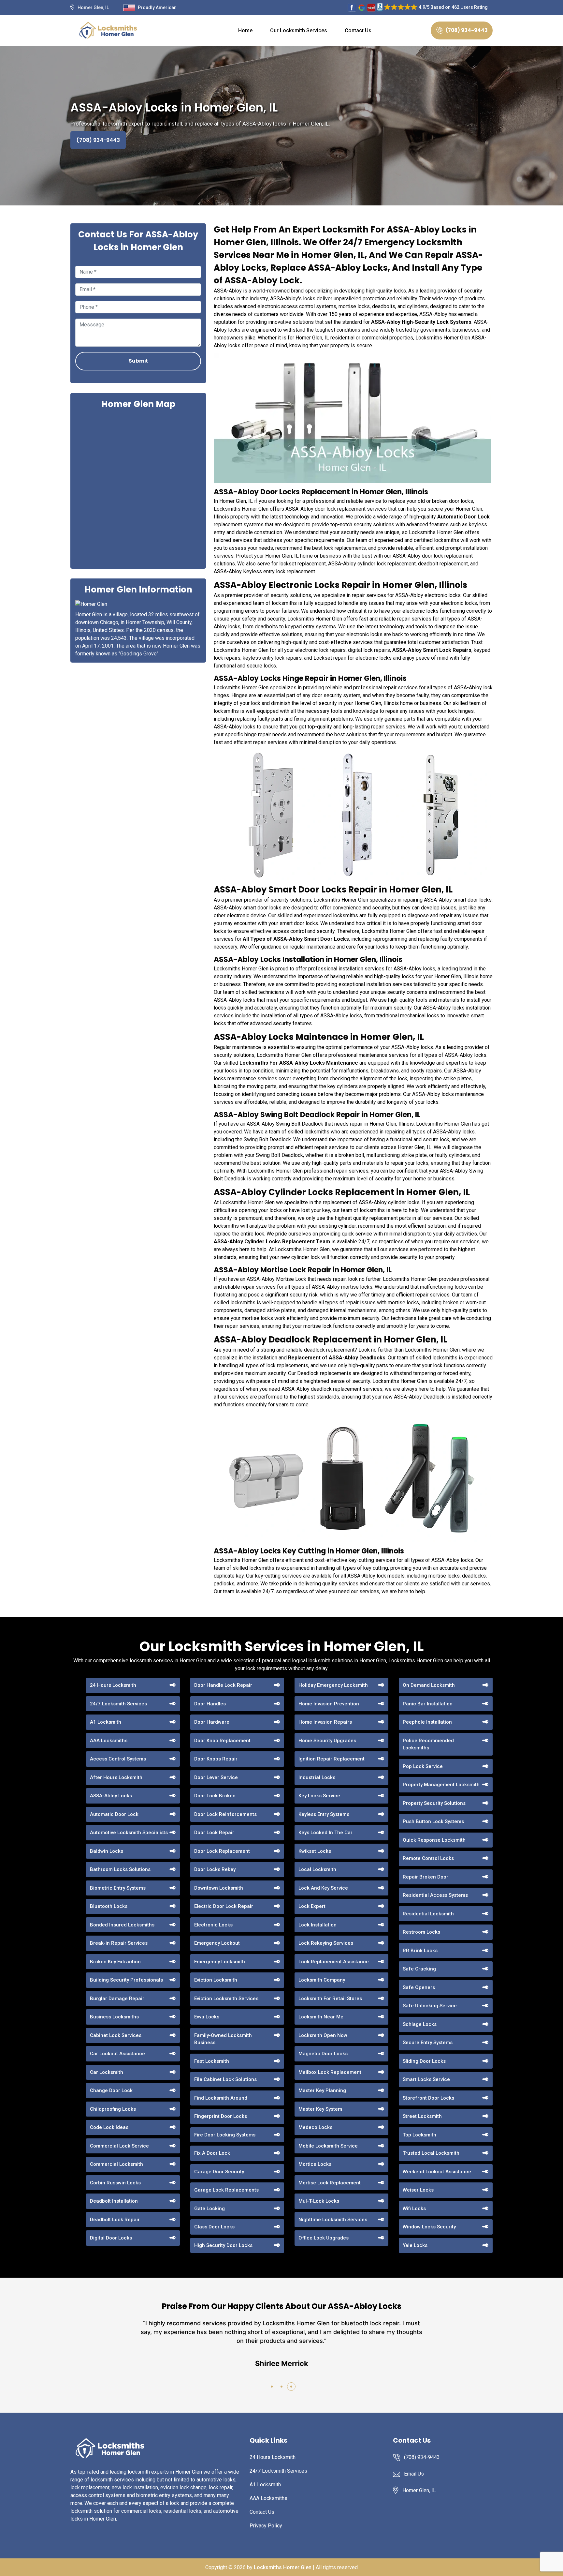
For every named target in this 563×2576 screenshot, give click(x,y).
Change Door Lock (111, 2090)
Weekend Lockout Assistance (437, 2172)
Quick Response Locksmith (434, 1840)
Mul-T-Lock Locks (319, 2201)
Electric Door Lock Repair (224, 1906)
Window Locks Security (429, 2227)
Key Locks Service (319, 1796)
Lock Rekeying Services (326, 1943)
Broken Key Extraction (115, 1962)
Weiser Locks (418, 2190)
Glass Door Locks (214, 2227)
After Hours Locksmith (116, 1777)
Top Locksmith (419, 2135)
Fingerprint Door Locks (221, 2116)
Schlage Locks (420, 2024)
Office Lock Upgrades (324, 2238)
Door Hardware (212, 1722)
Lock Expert (312, 1906)
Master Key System (320, 2109)
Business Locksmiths (114, 2017)
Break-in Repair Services (119, 1943)
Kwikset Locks (315, 1851)
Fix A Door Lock (212, 2153)
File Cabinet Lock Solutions (225, 2079)
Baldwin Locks (107, 1851)
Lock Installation (318, 1925)
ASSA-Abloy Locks (111, 1796)
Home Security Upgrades (327, 1741)
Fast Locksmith (212, 2061)
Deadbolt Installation (114, 2201)
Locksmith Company (322, 1980)
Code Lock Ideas (109, 2127)
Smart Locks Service (426, 2079)
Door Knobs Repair (216, 1759)
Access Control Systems (118, 1759)
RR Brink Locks (420, 1951)
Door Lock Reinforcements (225, 1814)
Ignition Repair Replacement (332, 1759)
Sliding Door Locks (424, 2061)
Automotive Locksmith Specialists (129, 1833)
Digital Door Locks (111, 2238)
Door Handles (210, 1704)
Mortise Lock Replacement (330, 2183)
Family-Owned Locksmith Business (223, 2039)
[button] (272, 2387)
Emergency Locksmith (220, 1962)
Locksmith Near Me (321, 2017)
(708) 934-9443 (467, 30)
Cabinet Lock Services (116, 2035)
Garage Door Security (219, 2172)
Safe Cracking (419, 1969)
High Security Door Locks (223, 2245)
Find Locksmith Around (221, 2098)
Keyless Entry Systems (324, 1814)
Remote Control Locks (428, 1858)
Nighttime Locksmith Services (333, 2220)
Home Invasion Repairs (325, 1722)
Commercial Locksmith (116, 2164)
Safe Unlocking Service (430, 2006)
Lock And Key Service (323, 1888)
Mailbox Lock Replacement (330, 2072)
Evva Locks (207, 2017)
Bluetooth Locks (109, 1906)
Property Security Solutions (434, 1803)
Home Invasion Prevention (329, 1704)
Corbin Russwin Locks (115, 2183)
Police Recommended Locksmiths (428, 1744)
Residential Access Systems (435, 1895)
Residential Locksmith (428, 1914)
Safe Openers (419, 1987)
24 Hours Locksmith (113, 1685)
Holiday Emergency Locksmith (333, 1685)
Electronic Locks (213, 1925)
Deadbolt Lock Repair (115, 2220)
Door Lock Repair (214, 1833)
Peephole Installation (427, 1722)
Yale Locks (415, 2245)
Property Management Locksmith (441, 1785)
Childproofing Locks (113, 2109)
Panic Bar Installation (428, 1704)
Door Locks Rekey (215, 1869)
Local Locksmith (317, 1869)
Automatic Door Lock (114, 1814)
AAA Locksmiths (109, 1741)
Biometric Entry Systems (118, 1888)
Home (245, 30)
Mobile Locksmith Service (328, 2146)
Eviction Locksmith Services (226, 1999)
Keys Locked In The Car (325, 1833)
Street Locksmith (422, 2116)
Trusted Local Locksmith (431, 2153)
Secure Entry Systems (428, 2043)
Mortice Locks (315, 2164)
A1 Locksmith (106, 1722)
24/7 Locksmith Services (118, 1704)
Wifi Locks (414, 2209)
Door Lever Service (216, 1777)
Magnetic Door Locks (323, 2054)
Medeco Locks (315, 2127)
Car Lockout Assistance (117, 2054)
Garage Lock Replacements (226, 2190)
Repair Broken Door (426, 1877)
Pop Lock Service (423, 1766)
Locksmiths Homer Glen (283, 2567)
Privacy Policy (266, 2526)
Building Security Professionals (126, 1980)
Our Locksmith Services (299, 30)
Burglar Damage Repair (117, 1999)
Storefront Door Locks (428, 2098)
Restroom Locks (421, 1932)
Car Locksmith (107, 2072)
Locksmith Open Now (323, 2035)
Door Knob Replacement (222, 1741)
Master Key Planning (322, 2090)
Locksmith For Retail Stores (330, 1999)
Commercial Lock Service (119, 2146)
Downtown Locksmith (219, 1888)
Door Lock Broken (215, 1796)
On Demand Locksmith (429, 1685)
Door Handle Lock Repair (223, 1685)
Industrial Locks (317, 1777)
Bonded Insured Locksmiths (122, 1925)
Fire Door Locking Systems (225, 2135)
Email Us (414, 2474)
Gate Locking (209, 2209)
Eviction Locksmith (216, 1980)
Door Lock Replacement (222, 1851)
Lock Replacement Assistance (334, 1962)
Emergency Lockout (217, 1943)
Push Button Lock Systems (433, 1821)
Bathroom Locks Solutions (120, 1869)
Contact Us (358, 30)
